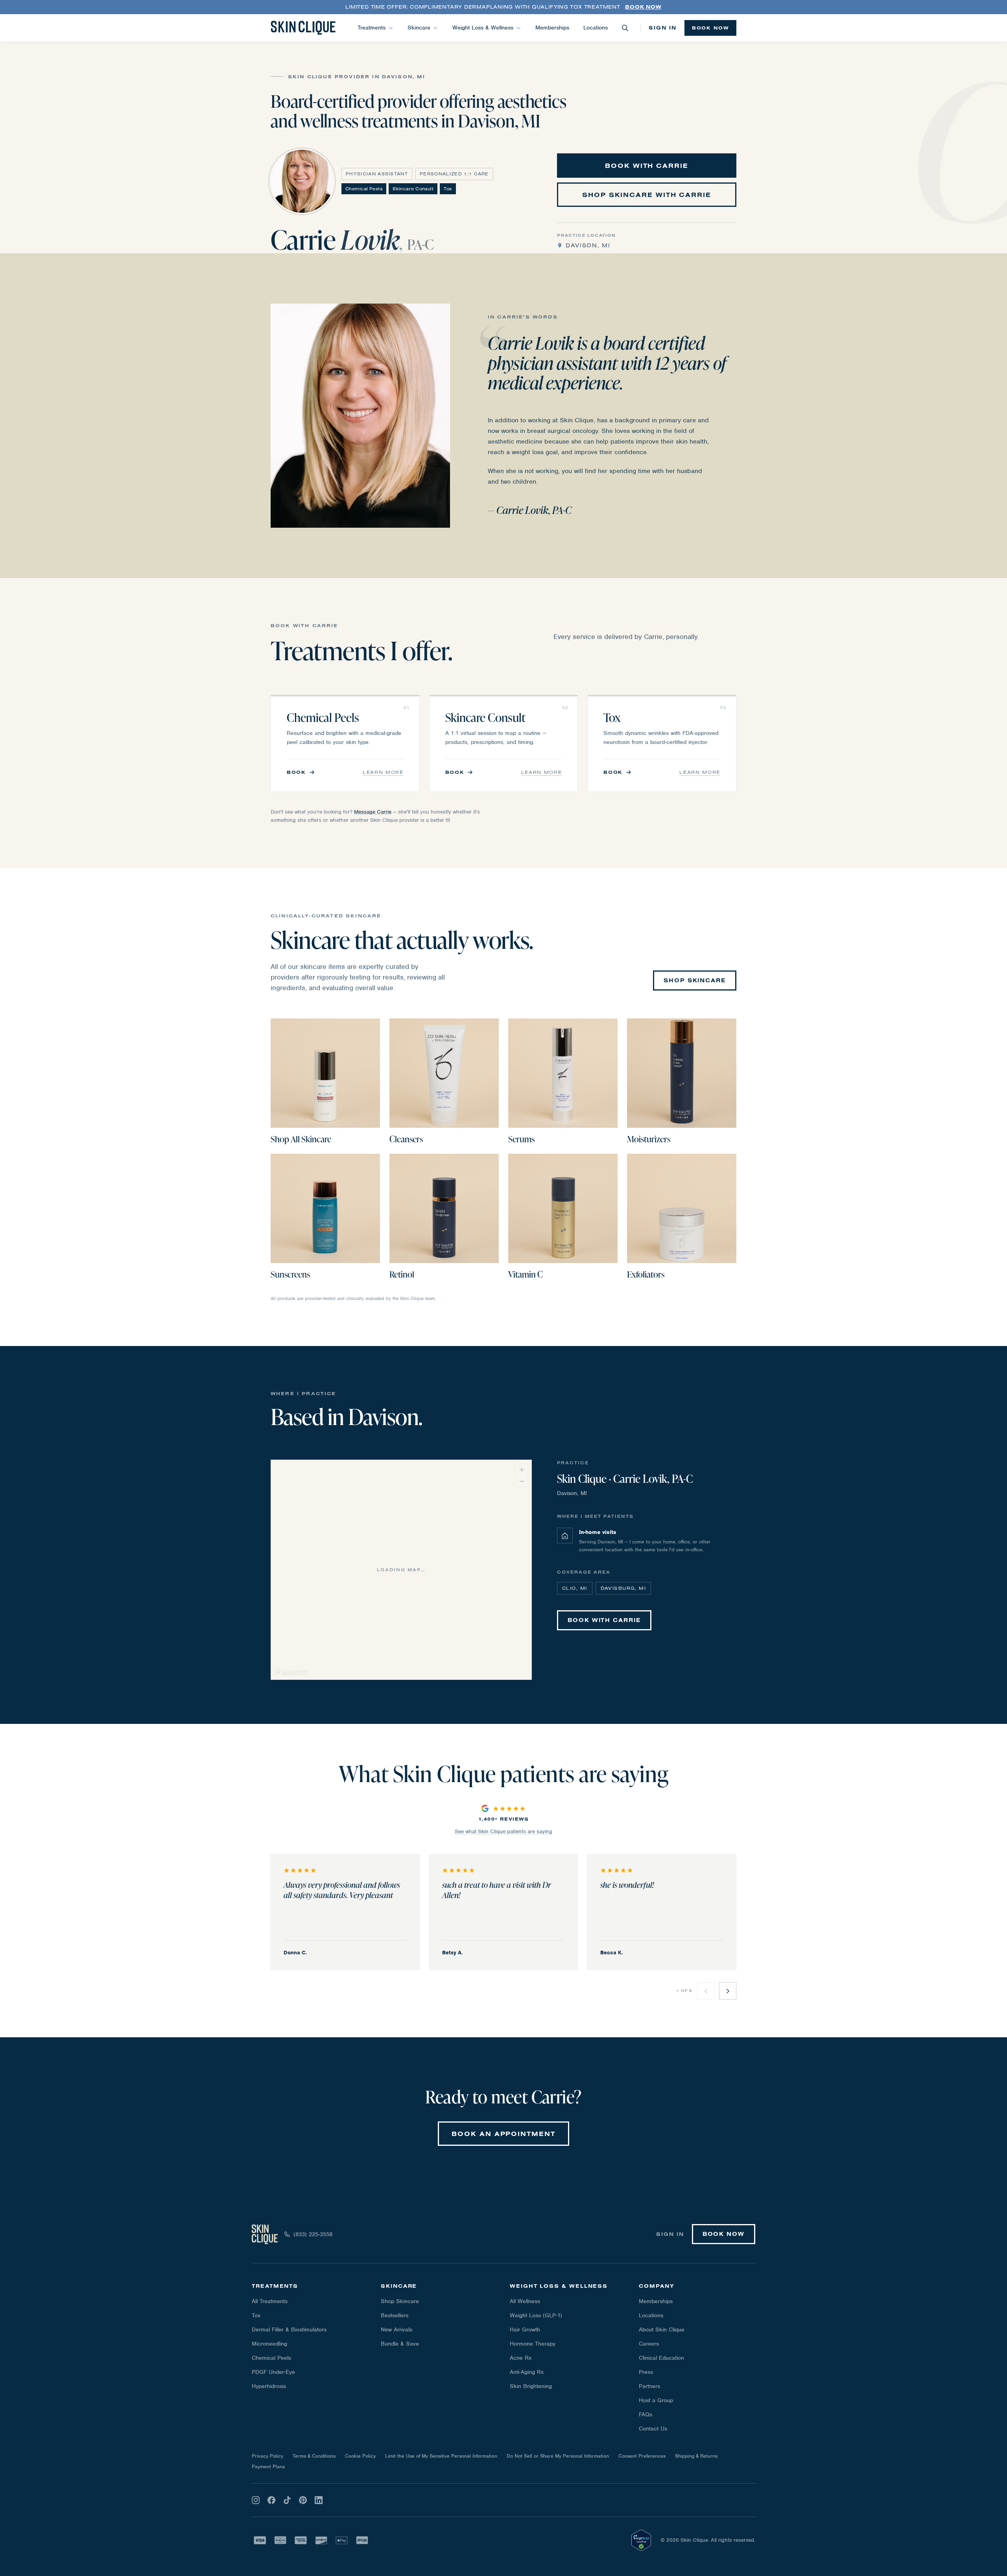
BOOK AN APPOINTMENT (503, 2134)
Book (296, 772)
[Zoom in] (522, 1470)
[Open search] (625, 28)
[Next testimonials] (728, 1991)
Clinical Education (661, 2358)
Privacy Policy (267, 2456)
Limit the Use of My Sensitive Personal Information (441, 2456)
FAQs (646, 2414)
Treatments (372, 28)
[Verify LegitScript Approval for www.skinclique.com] (641, 2540)
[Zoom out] (522, 1481)
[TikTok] (287, 2500)
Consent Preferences (642, 2456)
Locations (596, 28)
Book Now (643, 7)
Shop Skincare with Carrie (647, 195)
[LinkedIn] (319, 2500)
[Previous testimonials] (706, 1991)
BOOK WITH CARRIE (647, 166)
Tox (256, 2315)
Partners (649, 2386)
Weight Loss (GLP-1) (536, 2315)
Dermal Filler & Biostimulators (289, 2329)
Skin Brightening (531, 2386)
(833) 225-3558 (313, 2234)
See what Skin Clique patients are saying (503, 1831)
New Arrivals (397, 2329)
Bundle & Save (400, 2344)
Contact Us (653, 2429)
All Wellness (525, 2301)
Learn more (383, 772)
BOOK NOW (710, 28)
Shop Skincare (400, 2301)
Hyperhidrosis (269, 2386)
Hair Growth (525, 2329)
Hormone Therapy (533, 2344)
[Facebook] (271, 2500)
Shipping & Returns (696, 2456)
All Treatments (270, 2301)
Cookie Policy (360, 2456)
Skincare (419, 28)
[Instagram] (256, 2500)
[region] (402, 1570)
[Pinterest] (303, 2500)
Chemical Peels (271, 2358)
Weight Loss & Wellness (483, 28)
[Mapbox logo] (291, 1673)
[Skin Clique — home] (303, 28)
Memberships (552, 28)
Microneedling (269, 2344)
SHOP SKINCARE (695, 980)
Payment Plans (268, 2466)
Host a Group (656, 2400)
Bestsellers (395, 2315)
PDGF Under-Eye (273, 2372)
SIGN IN (662, 28)
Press (646, 2372)
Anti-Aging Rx (527, 2372)
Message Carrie (373, 812)
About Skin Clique (662, 2329)
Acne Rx (521, 2358)
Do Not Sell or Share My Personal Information (558, 2456)
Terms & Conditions (314, 2456)
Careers (649, 2344)
